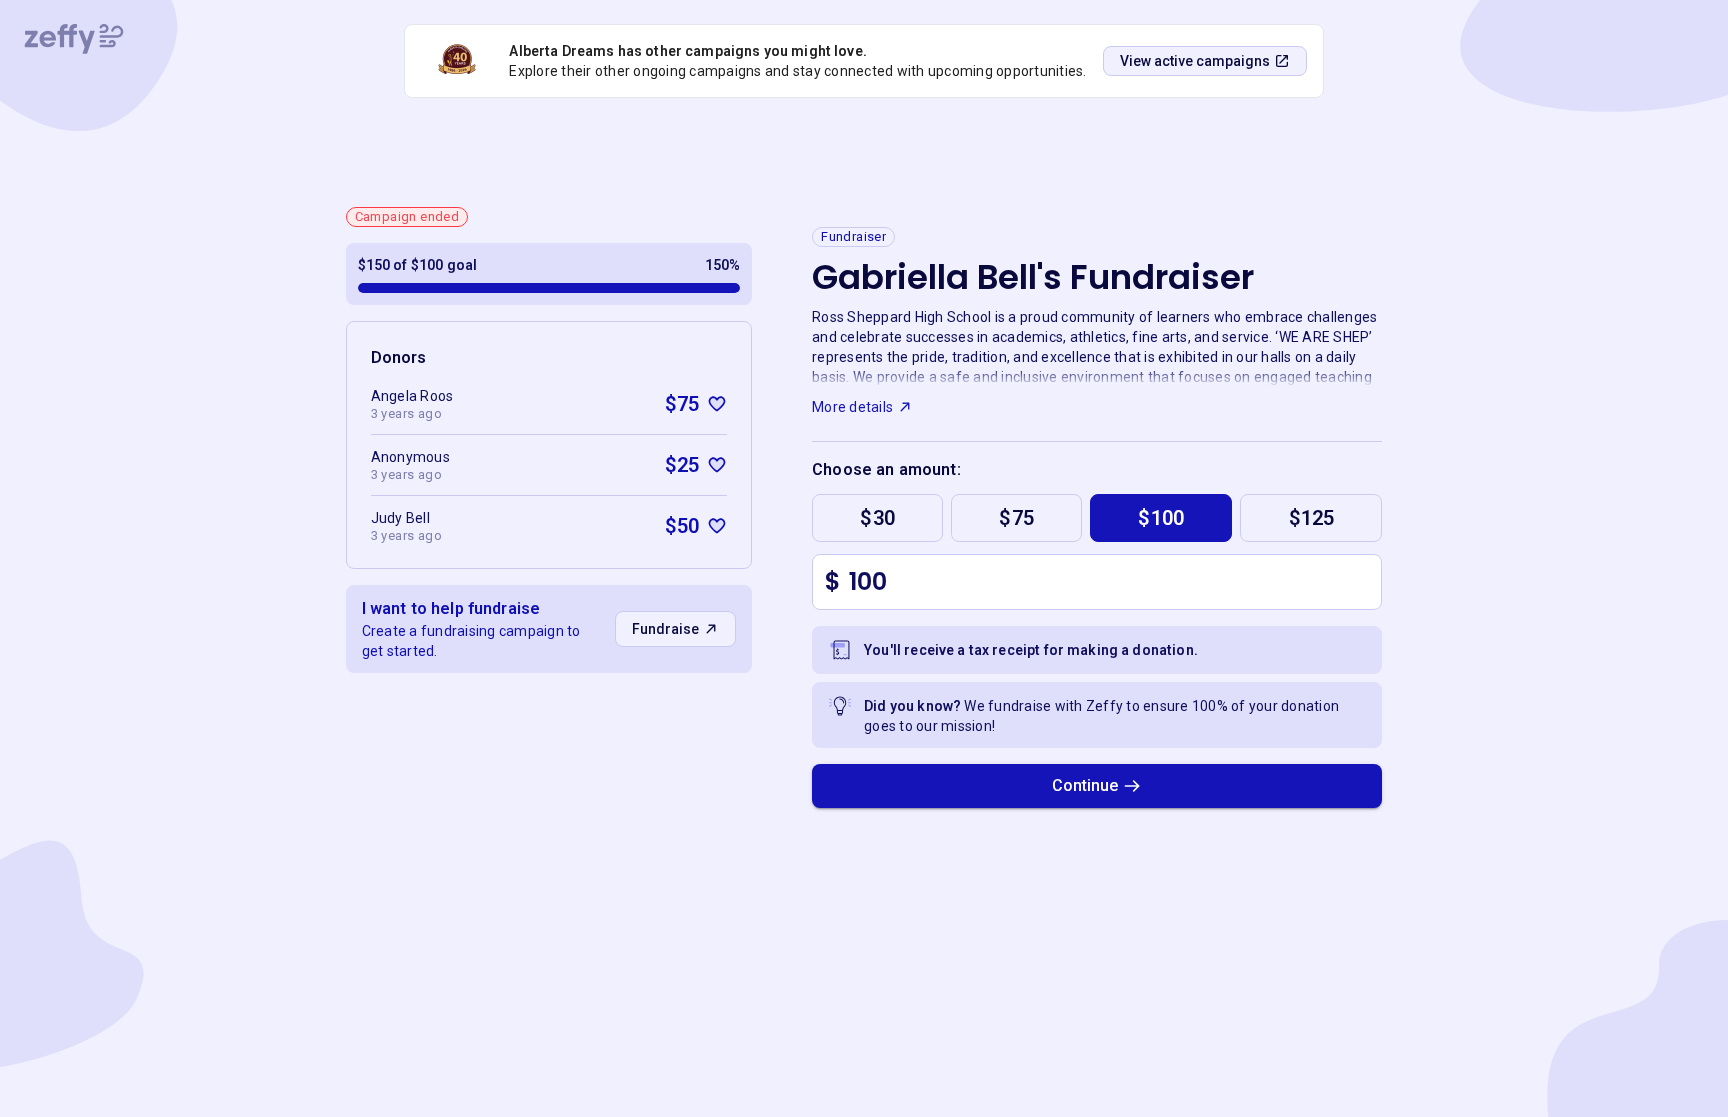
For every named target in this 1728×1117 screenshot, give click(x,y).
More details (852, 407)
